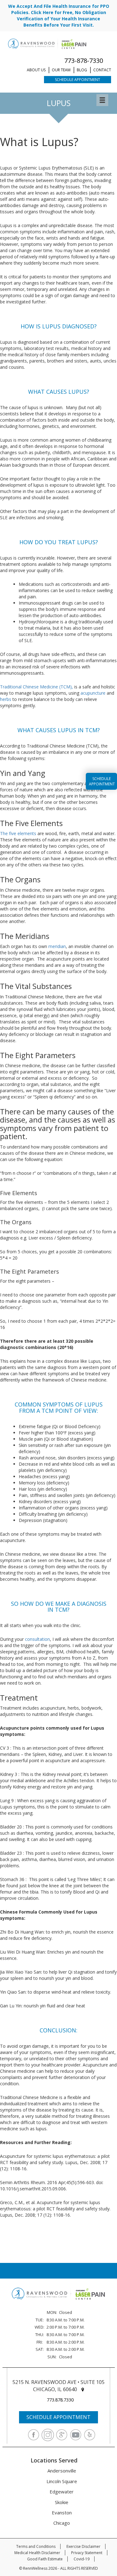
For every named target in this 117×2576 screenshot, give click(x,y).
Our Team (61, 70)
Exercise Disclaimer (83, 2546)
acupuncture (93, 693)
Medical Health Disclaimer (37, 2553)
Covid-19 (82, 2559)
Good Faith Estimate (45, 2559)
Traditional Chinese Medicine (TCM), (37, 687)
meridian (57, 946)
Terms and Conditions (36, 2546)
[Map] (83, 2389)
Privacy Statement (87, 2553)
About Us (36, 70)
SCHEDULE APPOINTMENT (58, 2417)
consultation (37, 1639)
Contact (102, 70)
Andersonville (62, 2471)
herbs (6, 699)
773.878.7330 (60, 2400)
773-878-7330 (84, 61)
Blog (82, 70)
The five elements (18, 833)
